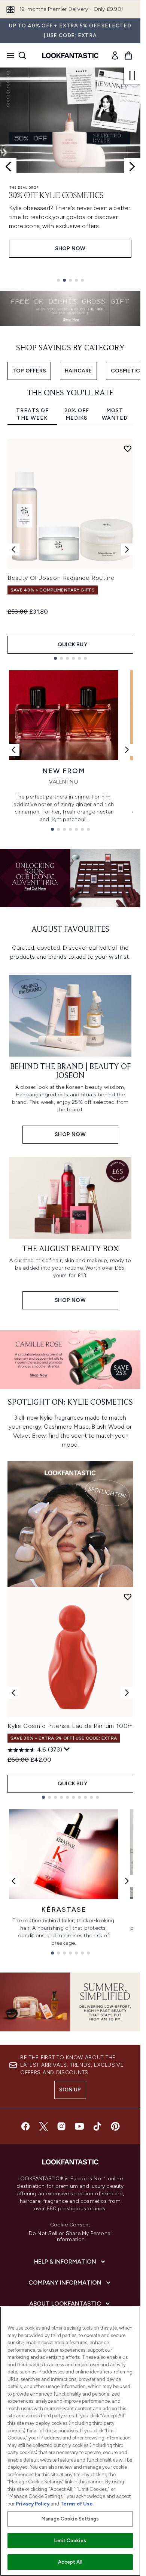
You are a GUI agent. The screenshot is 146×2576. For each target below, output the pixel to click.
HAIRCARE (78, 371)
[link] (115, 56)
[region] (70, 2441)
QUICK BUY (72, 645)
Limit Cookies (70, 2541)
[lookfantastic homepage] (70, 56)
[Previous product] (13, 1693)
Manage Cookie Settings (70, 2519)
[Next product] (127, 1693)
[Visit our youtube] (79, 2126)
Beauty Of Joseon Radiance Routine (61, 578)
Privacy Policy (33, 2504)
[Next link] (127, 750)
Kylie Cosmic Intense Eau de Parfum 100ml (71, 1726)
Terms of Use (77, 2504)
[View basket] (128, 56)
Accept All (70, 2562)
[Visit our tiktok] (97, 2126)
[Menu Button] (8, 56)
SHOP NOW (70, 257)
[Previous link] (13, 750)
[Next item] (127, 549)
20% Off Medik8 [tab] (77, 414)
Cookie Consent (70, 2225)
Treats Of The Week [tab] (32, 414)
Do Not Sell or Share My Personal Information (70, 2237)
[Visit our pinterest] (115, 2126)
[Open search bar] (22, 56)
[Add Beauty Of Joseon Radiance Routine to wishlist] (128, 449)
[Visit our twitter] (43, 2126)
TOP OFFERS (29, 371)
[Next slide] (132, 167)
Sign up (70, 2090)
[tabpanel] (70, 549)
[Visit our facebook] (25, 2126)
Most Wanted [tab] (115, 414)
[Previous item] (13, 549)
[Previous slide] (8, 167)
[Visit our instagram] (61, 2126)
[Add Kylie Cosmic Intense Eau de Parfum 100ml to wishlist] (128, 1597)
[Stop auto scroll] (132, 76)
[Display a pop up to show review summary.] (67, 1749)
